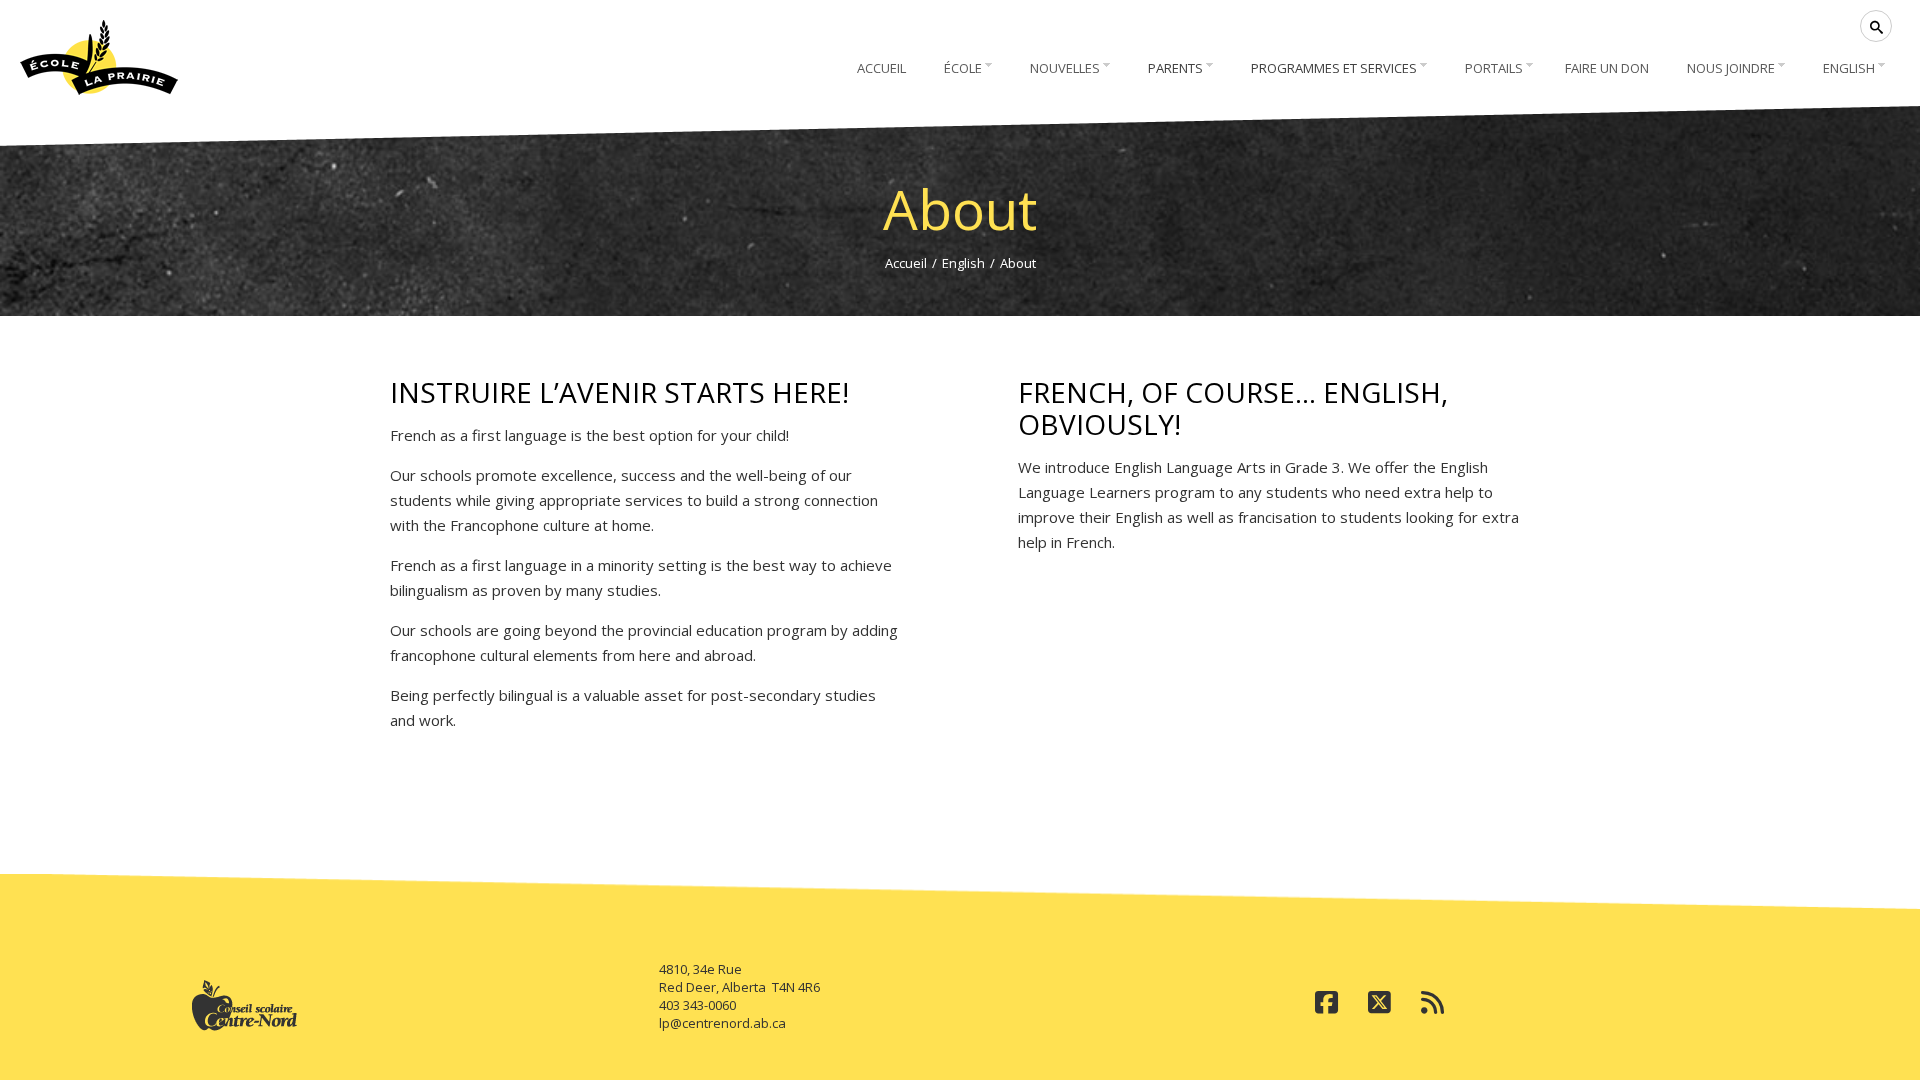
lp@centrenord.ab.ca (722, 1023)
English (963, 263)
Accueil (906, 263)
